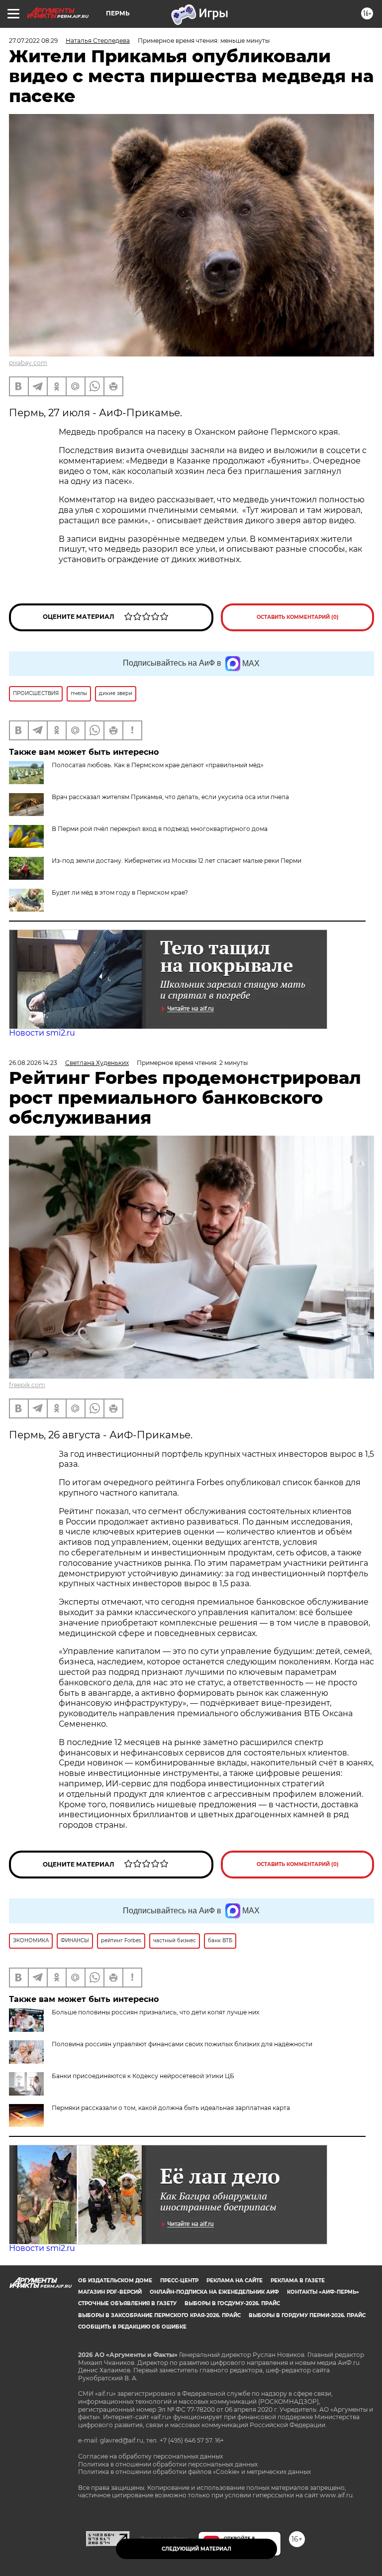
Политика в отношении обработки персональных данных (168, 2464)
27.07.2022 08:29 (33, 41)
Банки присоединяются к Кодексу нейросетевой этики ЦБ (143, 2076)
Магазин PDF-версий (110, 2292)
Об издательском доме (115, 2281)
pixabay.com (28, 363)
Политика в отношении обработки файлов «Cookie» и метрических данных (194, 2472)
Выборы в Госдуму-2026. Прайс (232, 2303)
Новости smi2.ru (42, 1033)
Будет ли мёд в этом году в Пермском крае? (120, 892)
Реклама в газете (298, 2281)
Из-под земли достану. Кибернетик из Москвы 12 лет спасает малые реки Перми (177, 861)
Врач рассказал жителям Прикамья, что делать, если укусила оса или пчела (170, 797)
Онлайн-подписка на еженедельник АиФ (214, 2292)
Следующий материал (196, 2549)
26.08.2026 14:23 (33, 1063)
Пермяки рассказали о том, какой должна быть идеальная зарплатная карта (171, 2108)
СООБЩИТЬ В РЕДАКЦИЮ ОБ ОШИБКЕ (132, 2327)
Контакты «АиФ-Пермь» (323, 2292)
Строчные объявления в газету (127, 2303)
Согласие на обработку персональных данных (150, 2456)
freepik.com (27, 1385)
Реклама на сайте (235, 2281)
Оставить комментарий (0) (298, 617)
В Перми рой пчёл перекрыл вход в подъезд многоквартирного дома (160, 829)
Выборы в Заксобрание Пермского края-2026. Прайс (159, 2315)
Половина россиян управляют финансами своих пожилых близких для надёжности (182, 2044)
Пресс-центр (179, 2281)
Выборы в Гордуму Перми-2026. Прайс (307, 2315)
